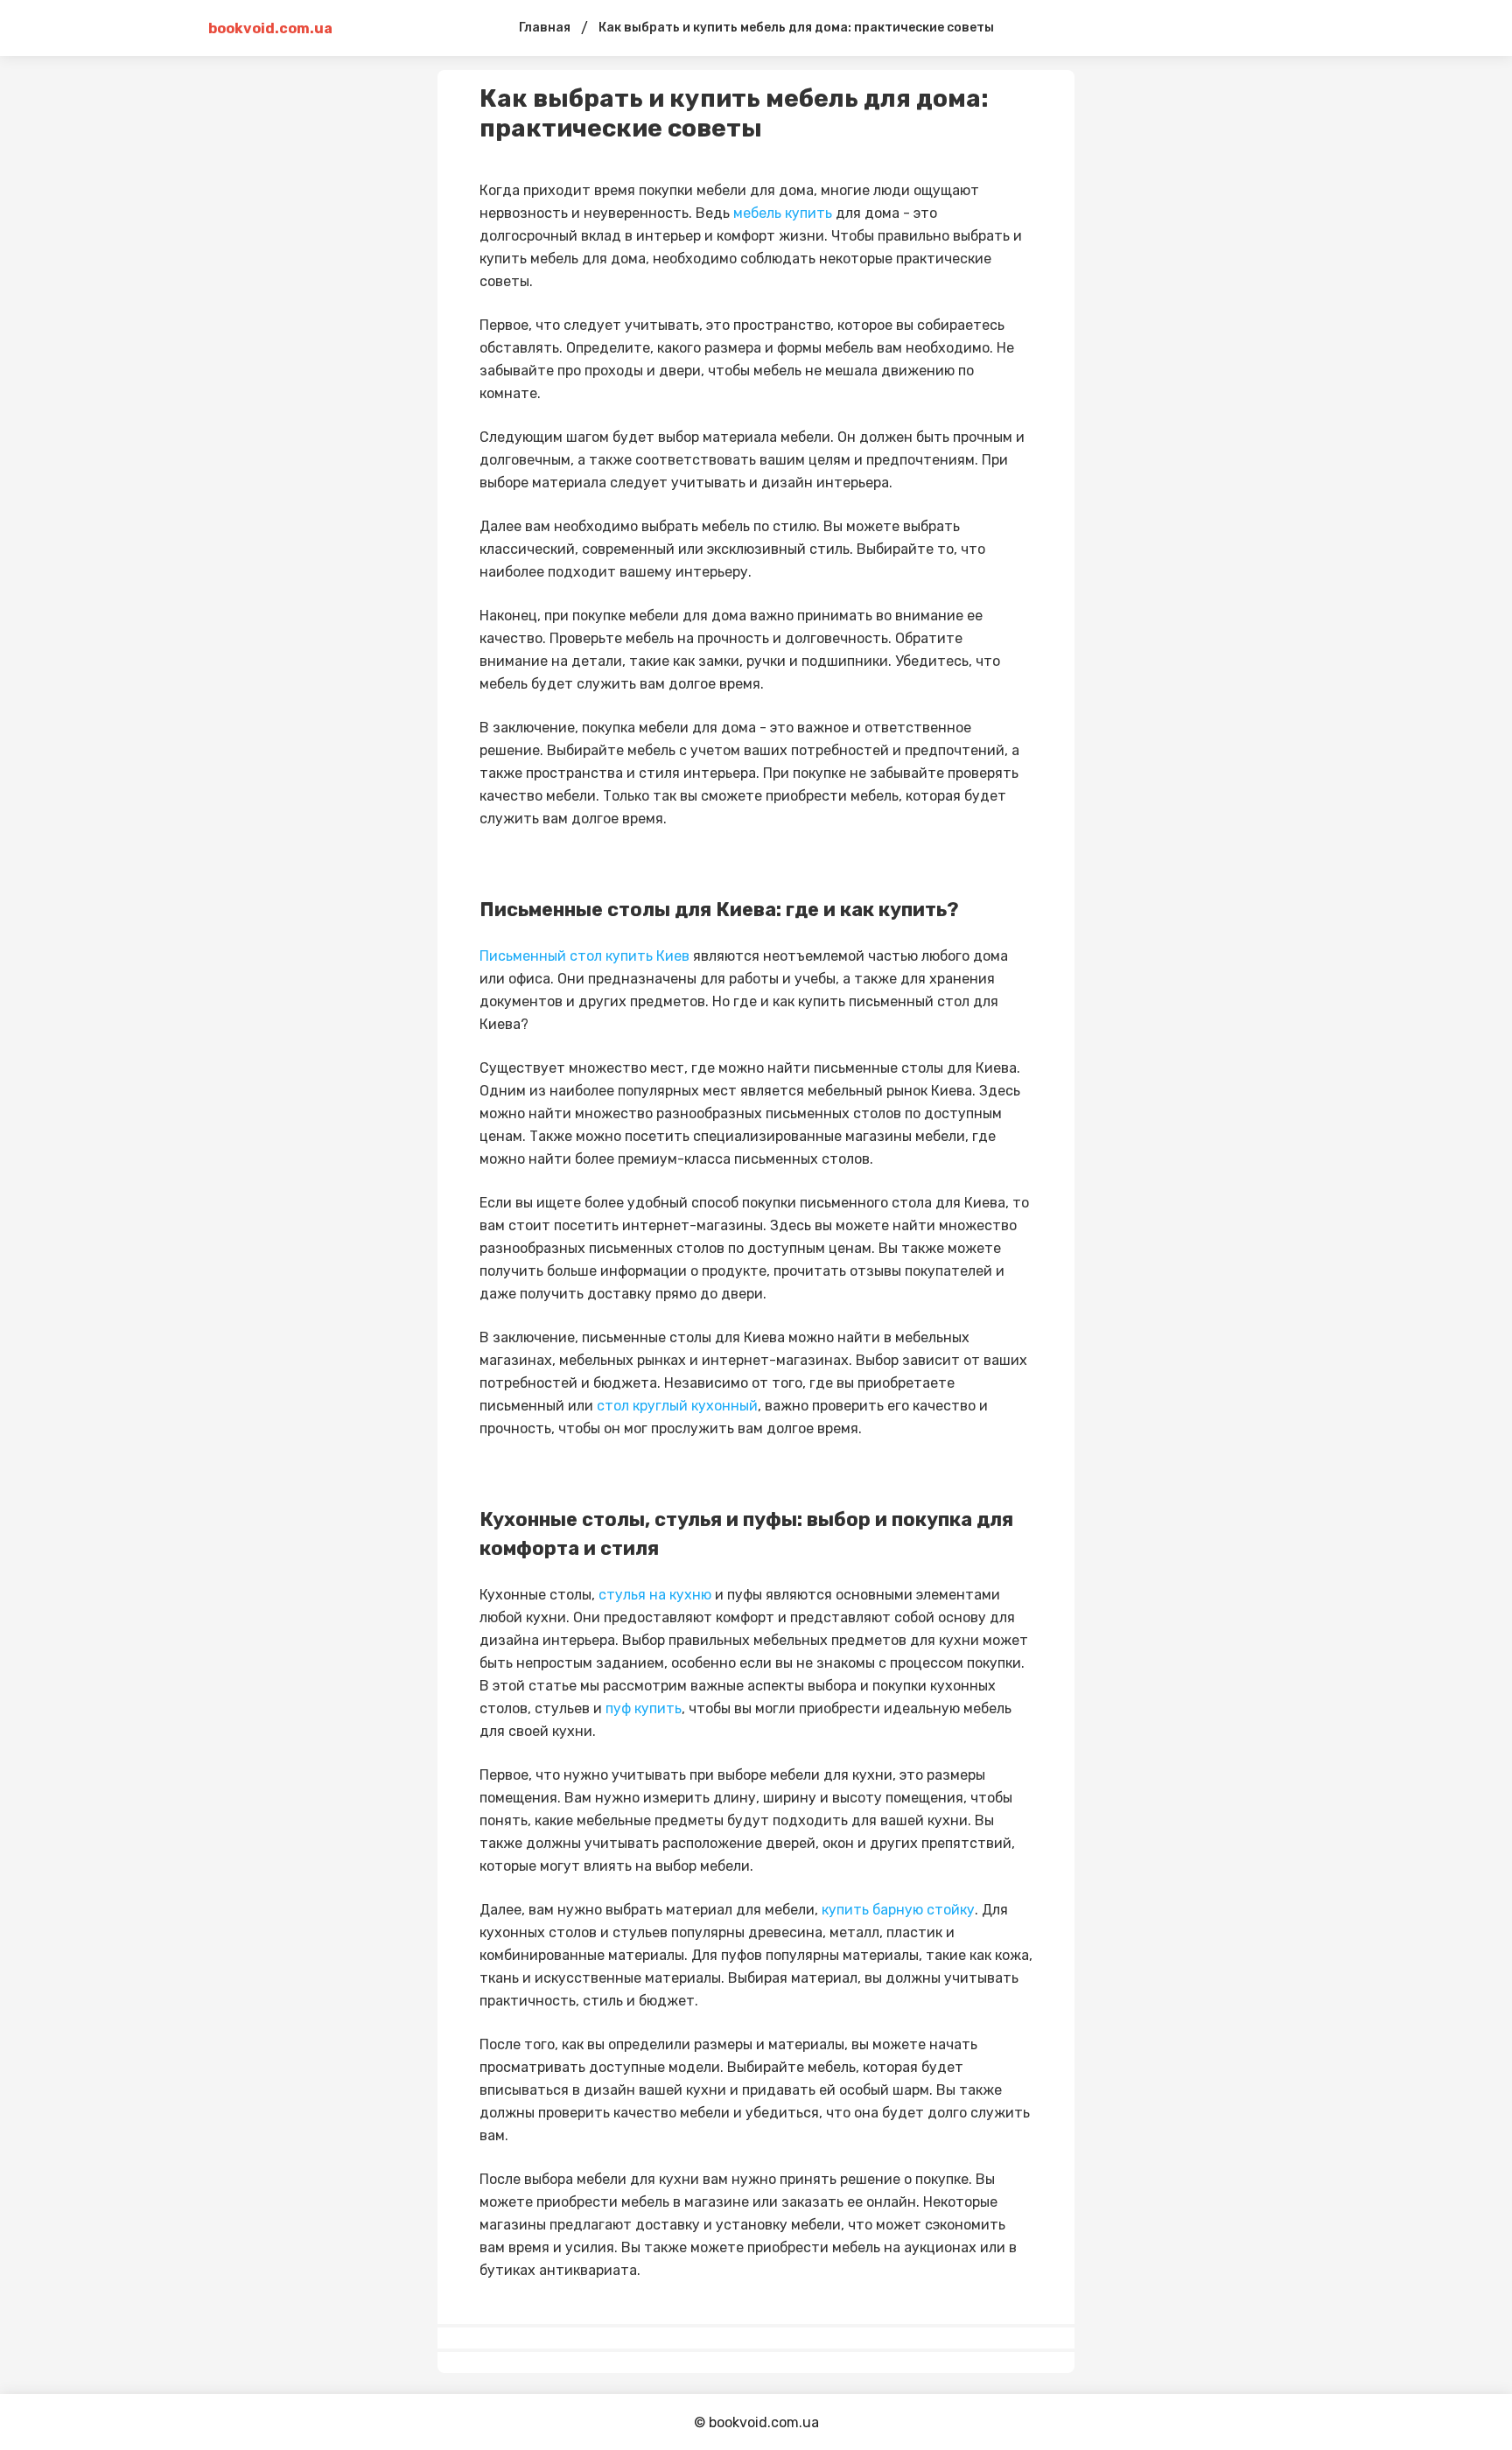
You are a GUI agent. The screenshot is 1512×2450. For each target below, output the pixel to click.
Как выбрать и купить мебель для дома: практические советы (796, 28)
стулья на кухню (655, 1595)
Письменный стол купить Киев (584, 956)
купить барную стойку (898, 1910)
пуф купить (644, 1708)
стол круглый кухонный (677, 1406)
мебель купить (783, 213)
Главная (545, 28)
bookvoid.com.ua (270, 28)
